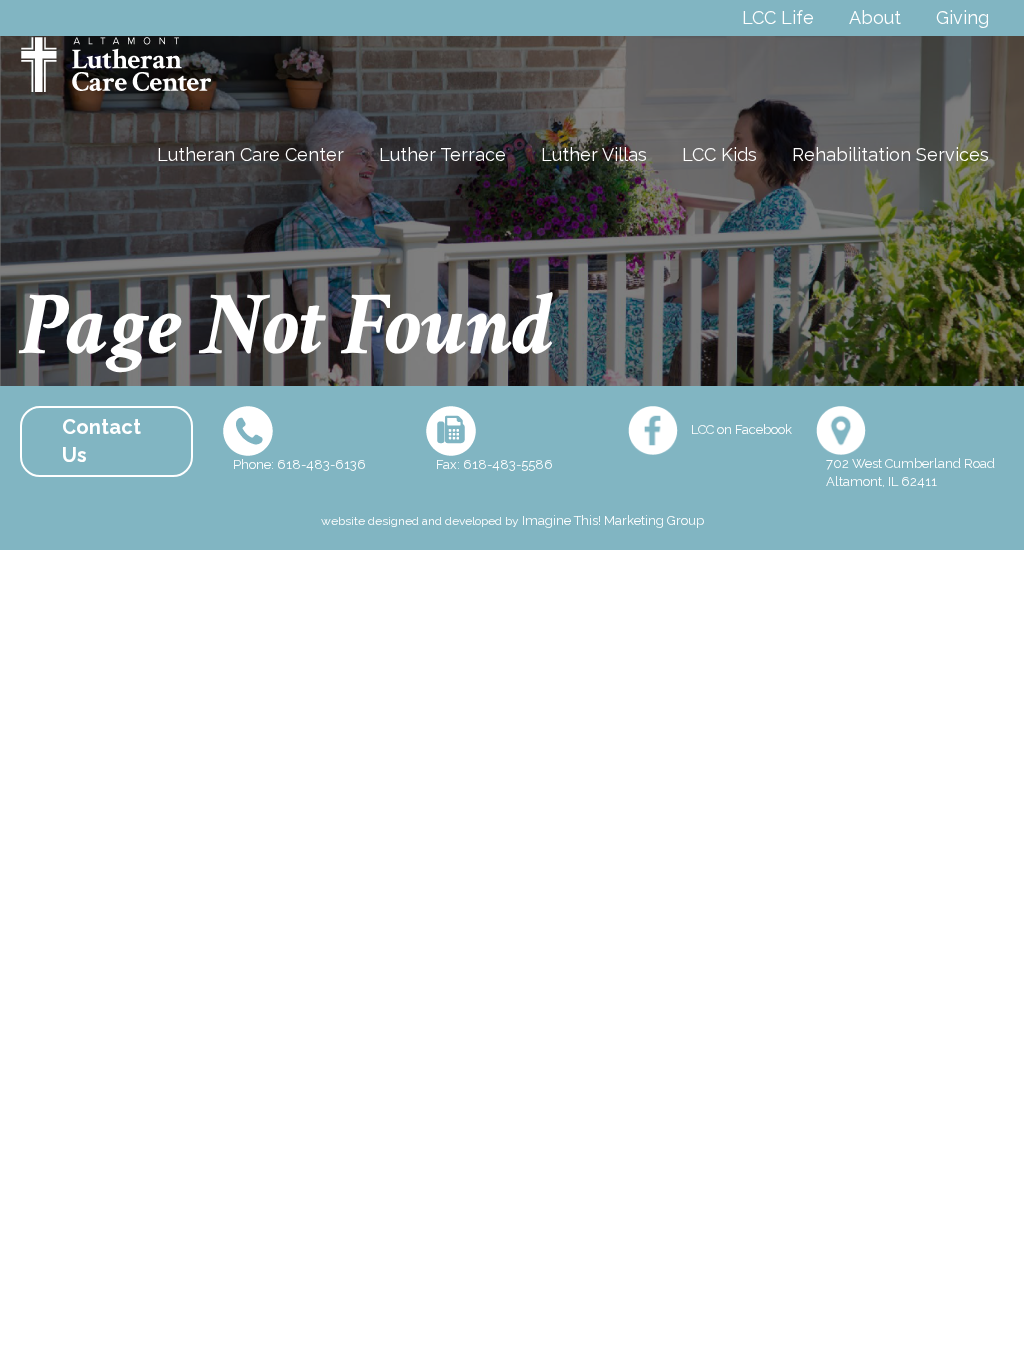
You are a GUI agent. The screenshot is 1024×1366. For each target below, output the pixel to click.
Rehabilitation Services (890, 154)
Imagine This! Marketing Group (613, 520)
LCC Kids (719, 154)
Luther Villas (594, 154)
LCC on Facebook (741, 429)
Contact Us (101, 441)
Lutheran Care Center (250, 154)
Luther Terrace (442, 154)
